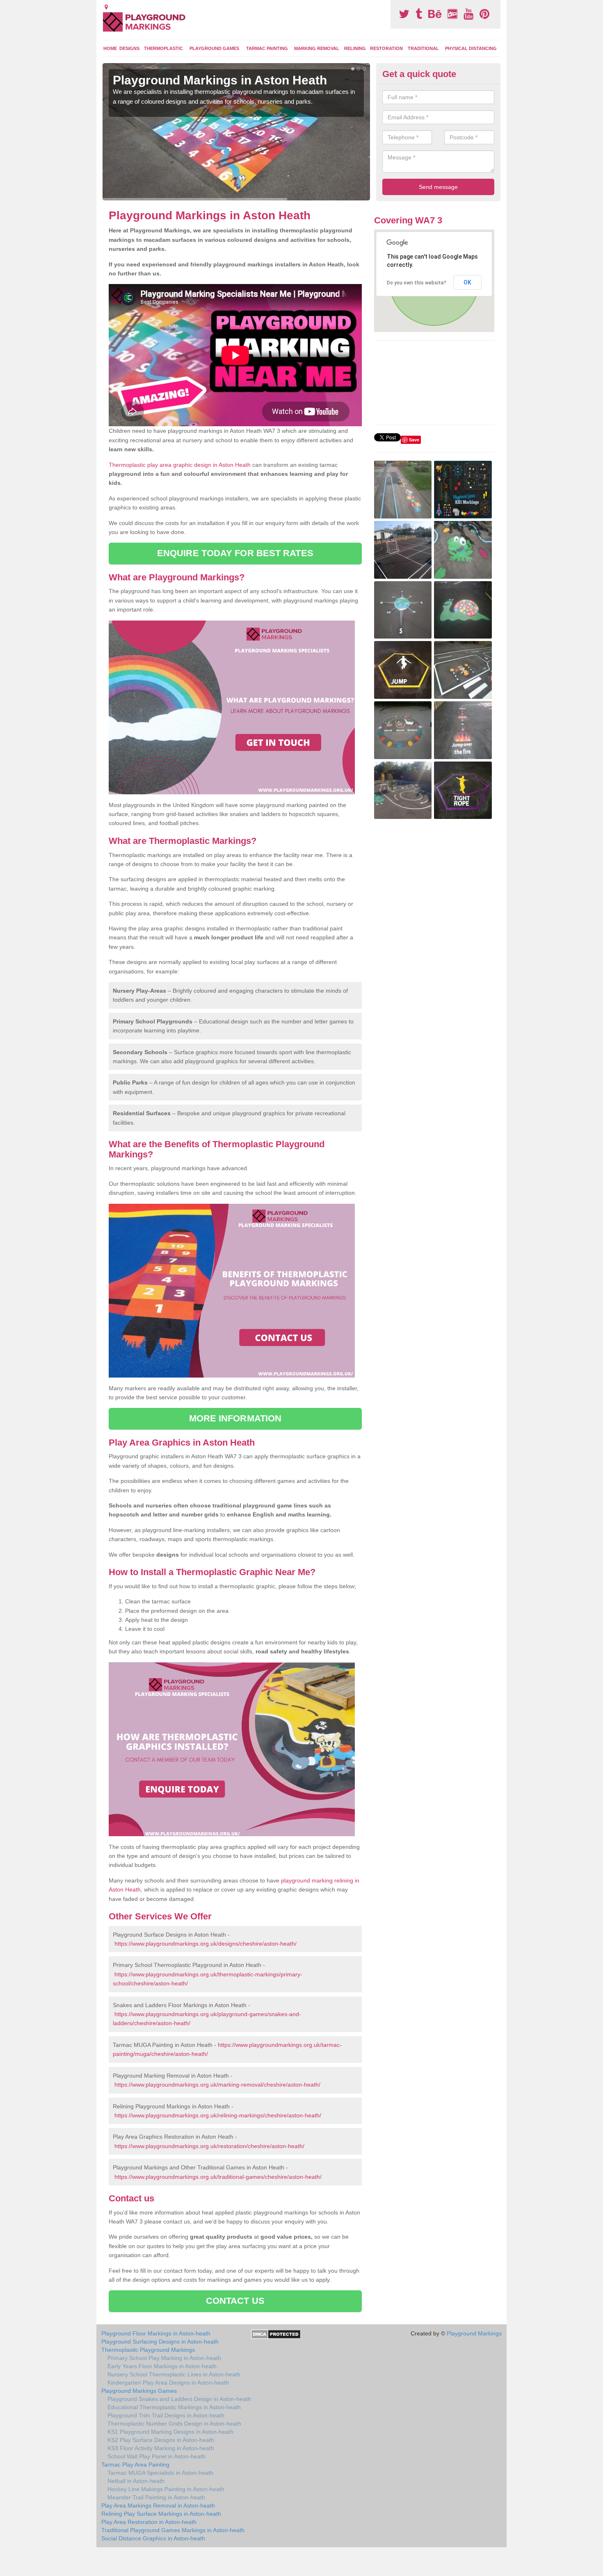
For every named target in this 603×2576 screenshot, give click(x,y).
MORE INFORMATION (235, 1418)
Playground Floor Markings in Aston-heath (156, 2333)
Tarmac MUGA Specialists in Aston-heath (160, 2473)
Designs (129, 48)
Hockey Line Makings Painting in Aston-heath (166, 2489)
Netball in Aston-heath (136, 2481)
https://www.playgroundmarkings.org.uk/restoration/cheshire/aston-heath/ (209, 2146)
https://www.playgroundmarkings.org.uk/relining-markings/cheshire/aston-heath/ (218, 2115)
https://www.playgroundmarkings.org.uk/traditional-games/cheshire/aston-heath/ (218, 2177)
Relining (355, 48)
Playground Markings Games (139, 2391)
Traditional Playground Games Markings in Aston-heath (173, 2530)
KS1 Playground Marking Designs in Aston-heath (170, 2432)
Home (110, 48)
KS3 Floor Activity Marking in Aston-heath (161, 2448)
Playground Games (214, 48)
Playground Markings (474, 2333)
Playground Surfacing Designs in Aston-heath (160, 2342)
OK (467, 282)
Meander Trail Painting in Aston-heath (156, 2497)
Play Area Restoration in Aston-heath (149, 2522)
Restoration (386, 48)
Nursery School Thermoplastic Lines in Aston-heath (174, 2374)
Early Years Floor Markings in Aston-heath (162, 2366)
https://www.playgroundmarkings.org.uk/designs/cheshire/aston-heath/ (206, 1944)
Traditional (423, 48)
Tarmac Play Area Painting (135, 2465)
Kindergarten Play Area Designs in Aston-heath (168, 2383)
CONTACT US (235, 2301)
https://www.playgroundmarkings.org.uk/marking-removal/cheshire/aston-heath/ (217, 2085)
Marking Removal (317, 48)
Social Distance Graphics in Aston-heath (153, 2538)
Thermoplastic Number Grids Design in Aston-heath (174, 2424)
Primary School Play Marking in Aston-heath (164, 2358)
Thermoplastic (163, 48)
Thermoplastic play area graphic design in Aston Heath (180, 465)
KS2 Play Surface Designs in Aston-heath (161, 2440)
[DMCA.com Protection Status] (276, 2334)
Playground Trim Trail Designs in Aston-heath (166, 2415)
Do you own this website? (417, 283)
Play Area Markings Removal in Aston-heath (158, 2506)
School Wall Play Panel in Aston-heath (156, 2456)
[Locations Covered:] (106, 7)
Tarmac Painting (267, 48)
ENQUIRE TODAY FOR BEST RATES (235, 553)
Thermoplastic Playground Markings (148, 2350)
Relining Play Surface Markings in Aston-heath (161, 2514)
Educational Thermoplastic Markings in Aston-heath (174, 2407)
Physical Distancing (471, 48)
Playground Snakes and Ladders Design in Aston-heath (179, 2399)
